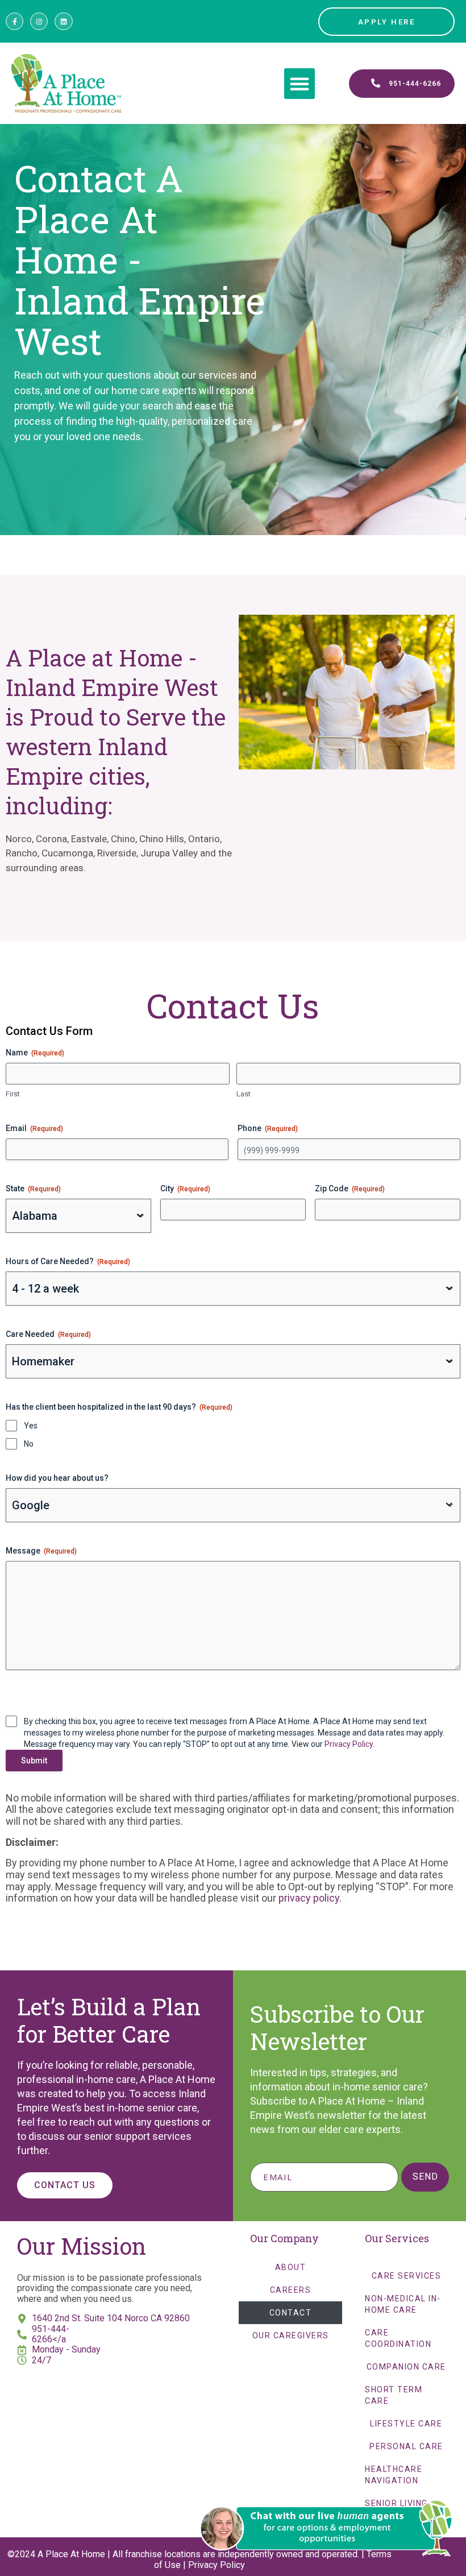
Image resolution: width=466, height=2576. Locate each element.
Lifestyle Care (406, 2424)
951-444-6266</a (51, 2334)
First (13, 1094)
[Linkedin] (63, 21)
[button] (299, 84)
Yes (31, 1426)
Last (244, 1094)
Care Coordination (398, 2338)
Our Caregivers (291, 2335)
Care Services (407, 2276)
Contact (291, 2313)
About (291, 2267)
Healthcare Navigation (394, 2475)
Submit (34, 1761)
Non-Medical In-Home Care (403, 2304)
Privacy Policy (349, 1744)
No (29, 1444)
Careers (291, 2290)
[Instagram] (39, 21)
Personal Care (406, 2446)
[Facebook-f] (14, 21)
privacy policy (309, 1898)
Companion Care (406, 2367)
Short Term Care (394, 2395)
